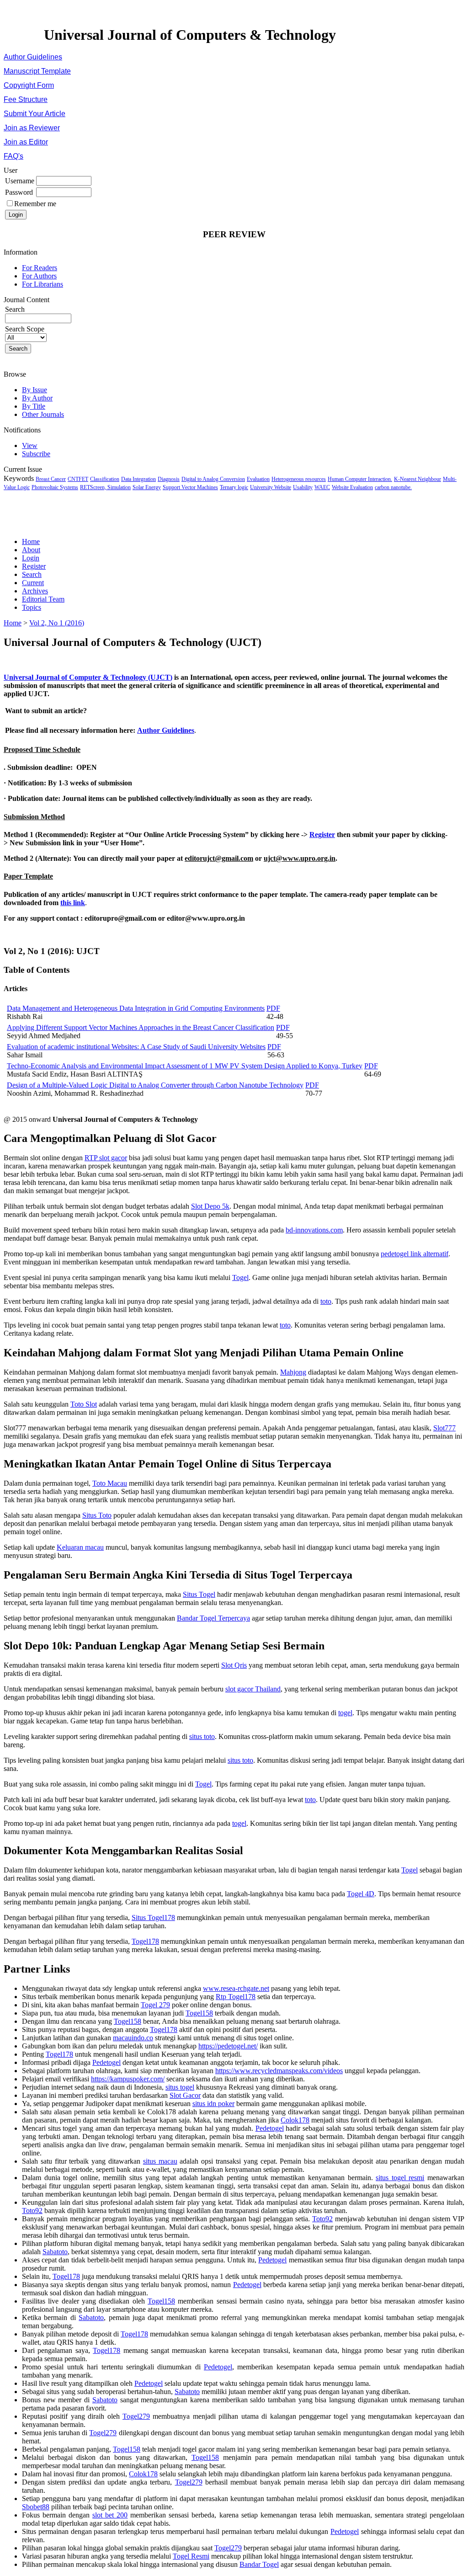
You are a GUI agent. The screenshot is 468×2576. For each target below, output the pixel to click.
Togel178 (145, 1941)
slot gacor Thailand (253, 1689)
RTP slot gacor (106, 1158)
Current (33, 583)
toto (326, 1301)
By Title (34, 406)
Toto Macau (110, 1483)
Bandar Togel (259, 2564)
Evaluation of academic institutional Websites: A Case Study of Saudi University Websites (136, 1047)
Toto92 (32, 2211)
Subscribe (36, 454)
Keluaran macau (80, 1547)
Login (31, 558)
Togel (240, 1277)
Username (20, 181)
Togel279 (136, 2416)
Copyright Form (29, 85)
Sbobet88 (36, 2507)
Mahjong (293, 1372)
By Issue (35, 390)
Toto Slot (84, 1404)
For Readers (40, 268)
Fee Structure (26, 99)
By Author (37, 398)
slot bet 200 (110, 2515)
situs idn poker (213, 2104)
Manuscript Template (37, 71)
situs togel (180, 2087)
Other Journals (43, 414)
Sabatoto (55, 2252)
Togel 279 (155, 2005)
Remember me (35, 204)
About (31, 550)
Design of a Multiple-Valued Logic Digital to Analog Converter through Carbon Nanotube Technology (155, 1085)
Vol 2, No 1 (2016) (57, 623)
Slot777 (444, 1428)
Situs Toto (97, 1515)
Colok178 (295, 2120)
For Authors (39, 276)
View (30, 445)
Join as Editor (26, 142)
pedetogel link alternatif (415, 1254)
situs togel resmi (400, 2178)
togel (345, 1713)
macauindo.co (133, 2038)
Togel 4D (361, 1894)
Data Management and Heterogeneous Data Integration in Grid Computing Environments (136, 1008)
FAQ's (13, 156)
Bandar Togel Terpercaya (213, 1618)
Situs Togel (199, 1594)
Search (32, 574)
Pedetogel (106, 2062)
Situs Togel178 (153, 1917)
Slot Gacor (185, 2095)
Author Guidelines (33, 57)
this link (73, 903)
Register (34, 566)
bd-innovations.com (314, 1230)
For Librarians (43, 284)
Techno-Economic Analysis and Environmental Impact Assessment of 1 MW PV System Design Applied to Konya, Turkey (185, 1066)
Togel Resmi (191, 2556)
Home (31, 541)
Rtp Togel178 (236, 1997)
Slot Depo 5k (210, 1206)
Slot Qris (234, 1665)
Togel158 (199, 2013)
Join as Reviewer (32, 128)
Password (19, 192)
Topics (32, 607)
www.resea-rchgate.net (236, 1988)
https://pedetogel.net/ (228, 2046)
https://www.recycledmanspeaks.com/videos (279, 2071)
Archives (35, 591)
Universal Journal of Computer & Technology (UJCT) (88, 677)
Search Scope (25, 329)
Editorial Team (43, 599)
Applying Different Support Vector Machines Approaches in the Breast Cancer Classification (141, 1027)
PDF (273, 1008)
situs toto (202, 1736)
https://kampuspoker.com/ (128, 2079)
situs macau (160, 2161)
